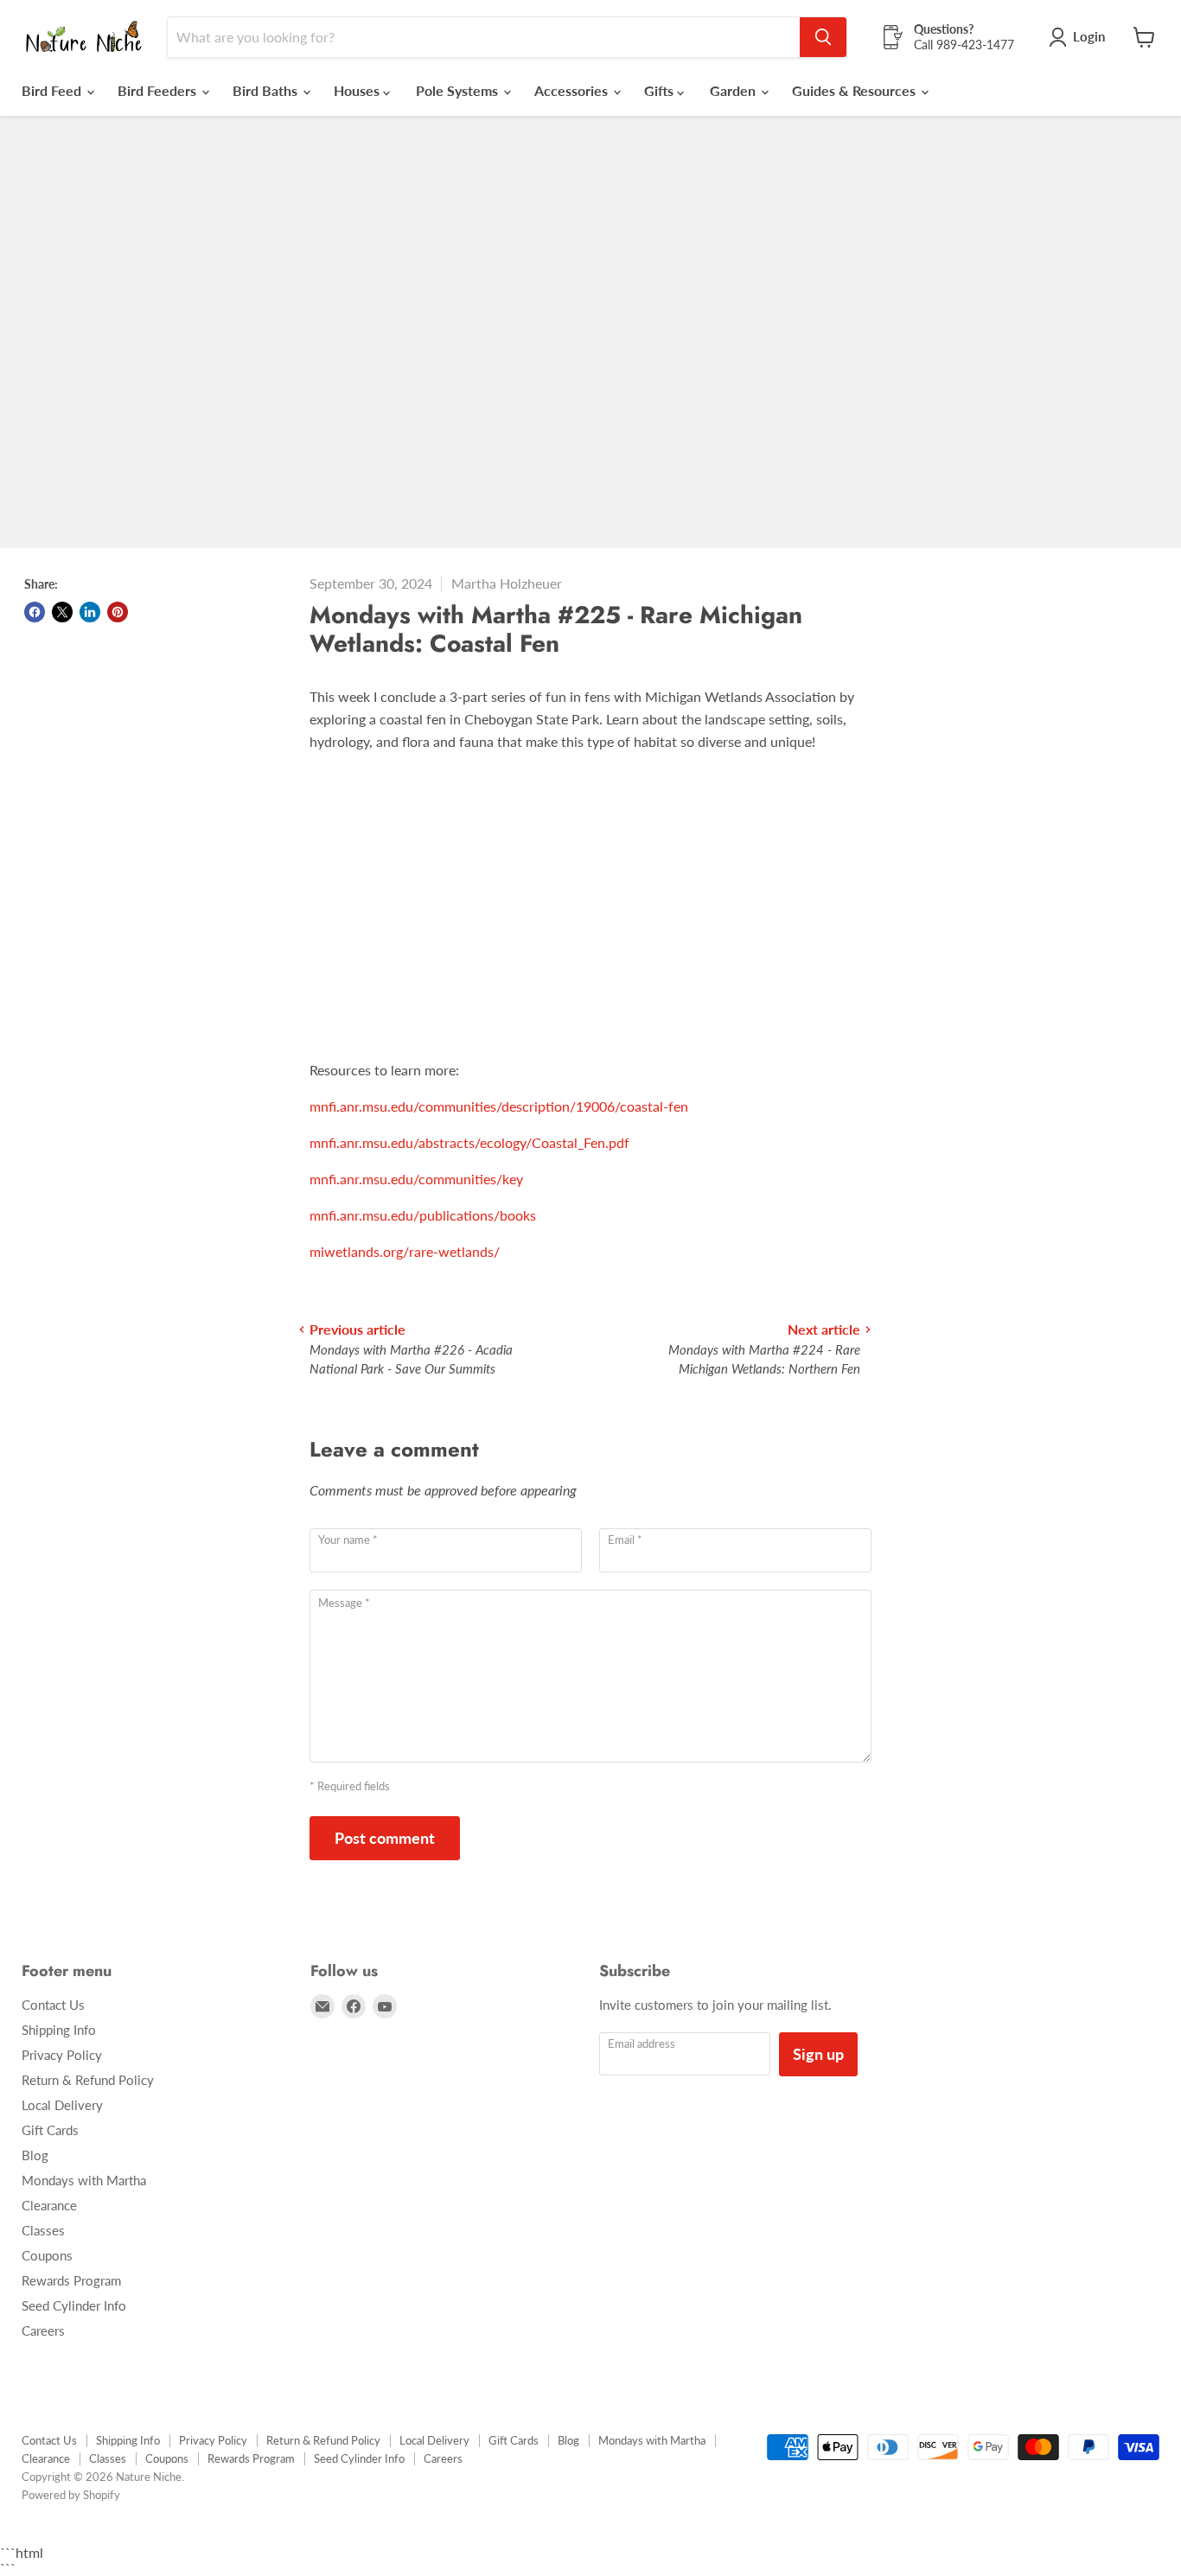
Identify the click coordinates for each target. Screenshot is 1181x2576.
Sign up (818, 2054)
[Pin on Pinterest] (118, 612)
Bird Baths (267, 90)
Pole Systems (459, 90)
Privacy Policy (62, 2055)
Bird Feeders (159, 90)
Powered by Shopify (71, 2495)
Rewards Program (71, 2280)
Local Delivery (62, 2105)
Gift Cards (50, 2130)
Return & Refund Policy (88, 2080)
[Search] (823, 37)
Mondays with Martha (84, 2180)
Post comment (385, 1838)
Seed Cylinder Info (74, 2305)
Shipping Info (59, 2030)
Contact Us (53, 2005)
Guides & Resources (855, 90)
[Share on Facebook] (35, 612)
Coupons (47, 2255)
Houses (358, 90)
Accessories (573, 90)
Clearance (49, 2205)
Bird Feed (53, 90)
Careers (43, 2331)
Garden (734, 90)
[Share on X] (62, 612)
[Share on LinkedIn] (90, 612)
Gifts (661, 90)
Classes (43, 2230)
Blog (35, 2155)
